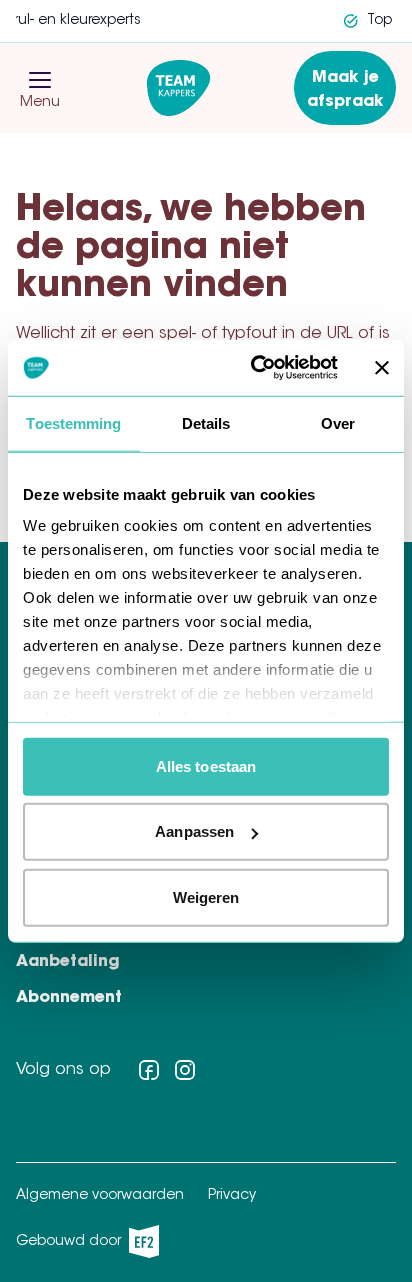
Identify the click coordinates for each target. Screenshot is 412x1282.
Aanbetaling (68, 962)
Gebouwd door (81, 1246)
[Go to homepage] (178, 88)
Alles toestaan (206, 765)
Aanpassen (194, 831)
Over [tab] (338, 422)
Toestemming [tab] (73, 422)
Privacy (232, 1196)
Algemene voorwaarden (100, 1196)
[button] (40, 80)
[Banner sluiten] (382, 368)
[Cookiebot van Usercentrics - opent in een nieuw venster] (255, 368)
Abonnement (69, 998)
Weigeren (206, 896)
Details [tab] (206, 422)
